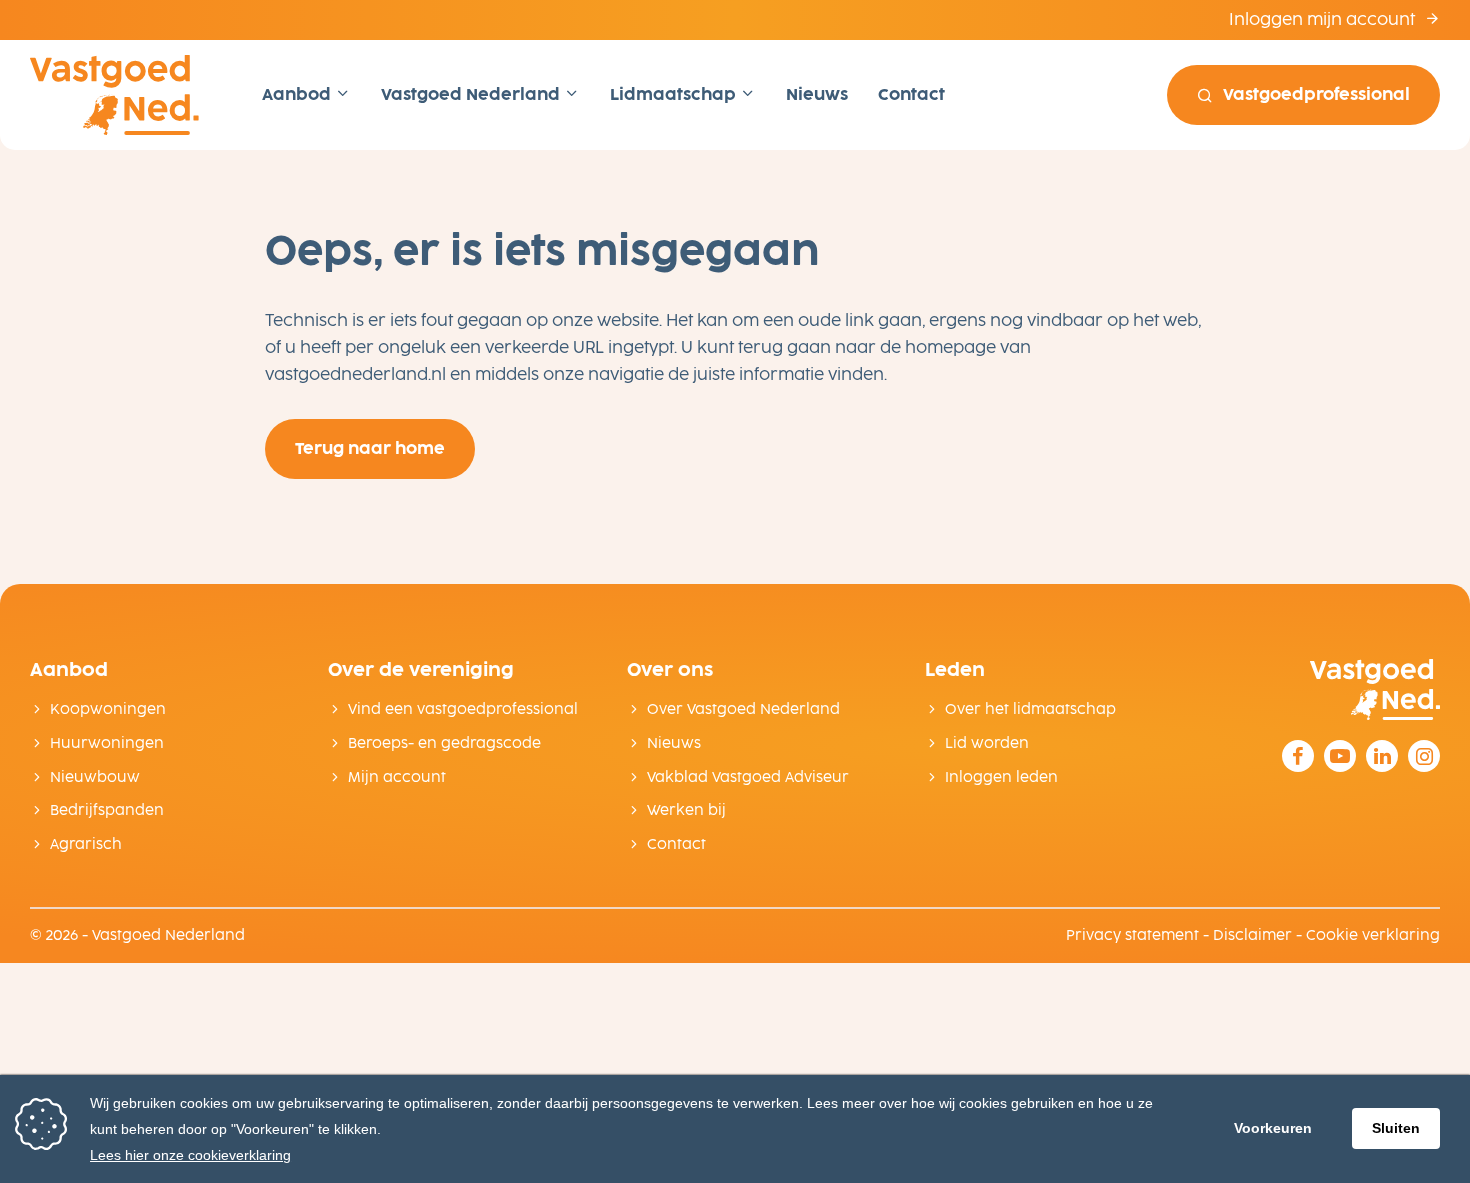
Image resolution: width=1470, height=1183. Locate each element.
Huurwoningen (107, 743)
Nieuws (817, 94)
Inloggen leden (1001, 777)
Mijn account (397, 777)
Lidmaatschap (675, 94)
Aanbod (298, 94)
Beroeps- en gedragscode (444, 743)
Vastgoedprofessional (1316, 94)
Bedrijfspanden (107, 810)
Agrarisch (86, 844)
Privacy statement (1132, 935)
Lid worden (987, 743)
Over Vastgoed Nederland (743, 709)
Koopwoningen (108, 709)
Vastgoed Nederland (472, 94)
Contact (911, 94)
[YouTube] (1340, 756)
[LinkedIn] (1382, 756)
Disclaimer (1252, 935)
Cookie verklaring (1373, 935)
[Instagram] (1424, 756)
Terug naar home (370, 448)
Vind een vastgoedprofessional (463, 709)
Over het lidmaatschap (1030, 709)
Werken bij (686, 810)
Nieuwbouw (95, 777)
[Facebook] (1298, 756)
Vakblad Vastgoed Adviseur (748, 777)
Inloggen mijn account (1324, 19)
